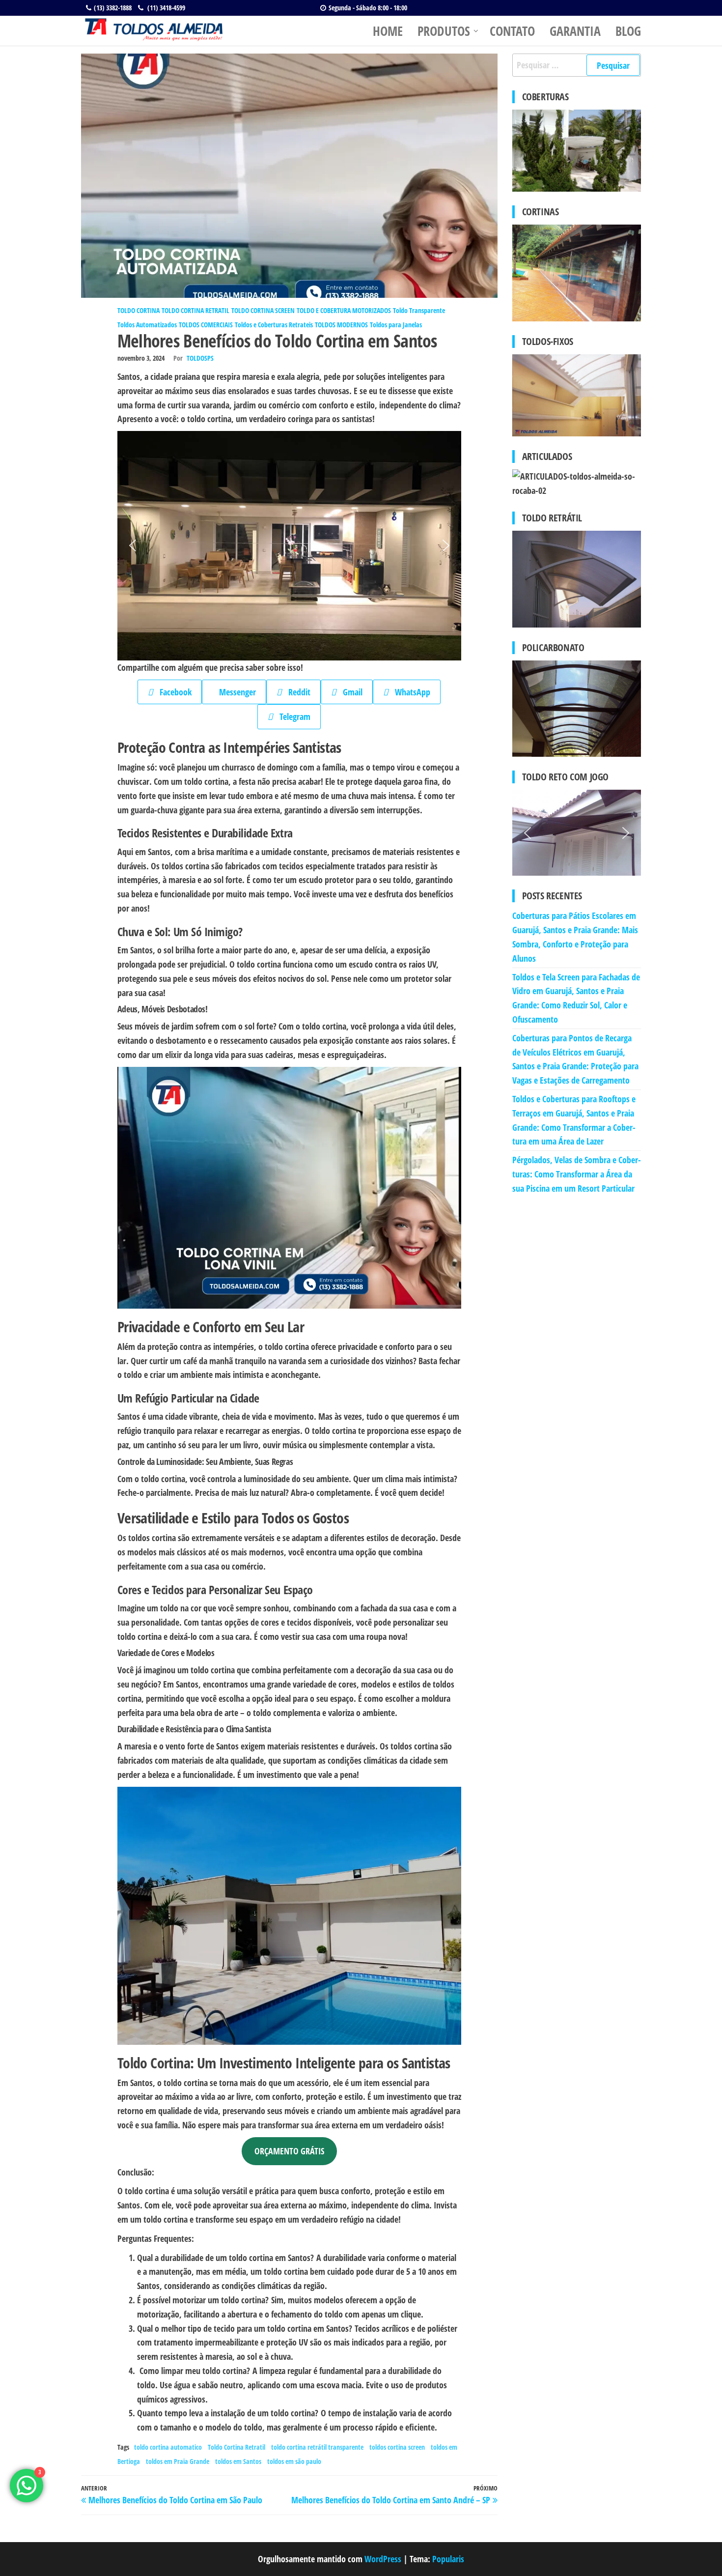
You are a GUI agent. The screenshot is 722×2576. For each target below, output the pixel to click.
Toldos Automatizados (147, 325)
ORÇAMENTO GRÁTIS (289, 2151)
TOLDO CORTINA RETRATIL (195, 310)
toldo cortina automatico (168, 2447)
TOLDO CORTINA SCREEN (263, 310)
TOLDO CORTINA (139, 310)
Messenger (234, 692)
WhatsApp (409, 692)
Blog (628, 31)
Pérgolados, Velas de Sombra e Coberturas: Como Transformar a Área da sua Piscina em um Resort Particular (577, 1174)
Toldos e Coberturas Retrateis (274, 325)
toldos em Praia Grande (178, 2461)
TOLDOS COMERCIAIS (206, 325)
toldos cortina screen (397, 2447)
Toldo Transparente (419, 310)
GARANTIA (575, 31)
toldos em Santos (238, 2461)
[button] (133, 545)
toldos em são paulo (294, 2461)
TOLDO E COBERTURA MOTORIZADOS (344, 310)
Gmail (349, 692)
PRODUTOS (444, 31)
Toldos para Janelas (396, 325)
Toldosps (200, 358)
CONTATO (512, 31)
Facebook (172, 692)
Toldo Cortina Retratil (236, 2447)
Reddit (296, 692)
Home (388, 31)
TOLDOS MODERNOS (341, 325)
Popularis (448, 2559)
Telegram (292, 716)
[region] (289, 546)
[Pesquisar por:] (577, 65)
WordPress (383, 2559)
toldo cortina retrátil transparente (317, 2447)
